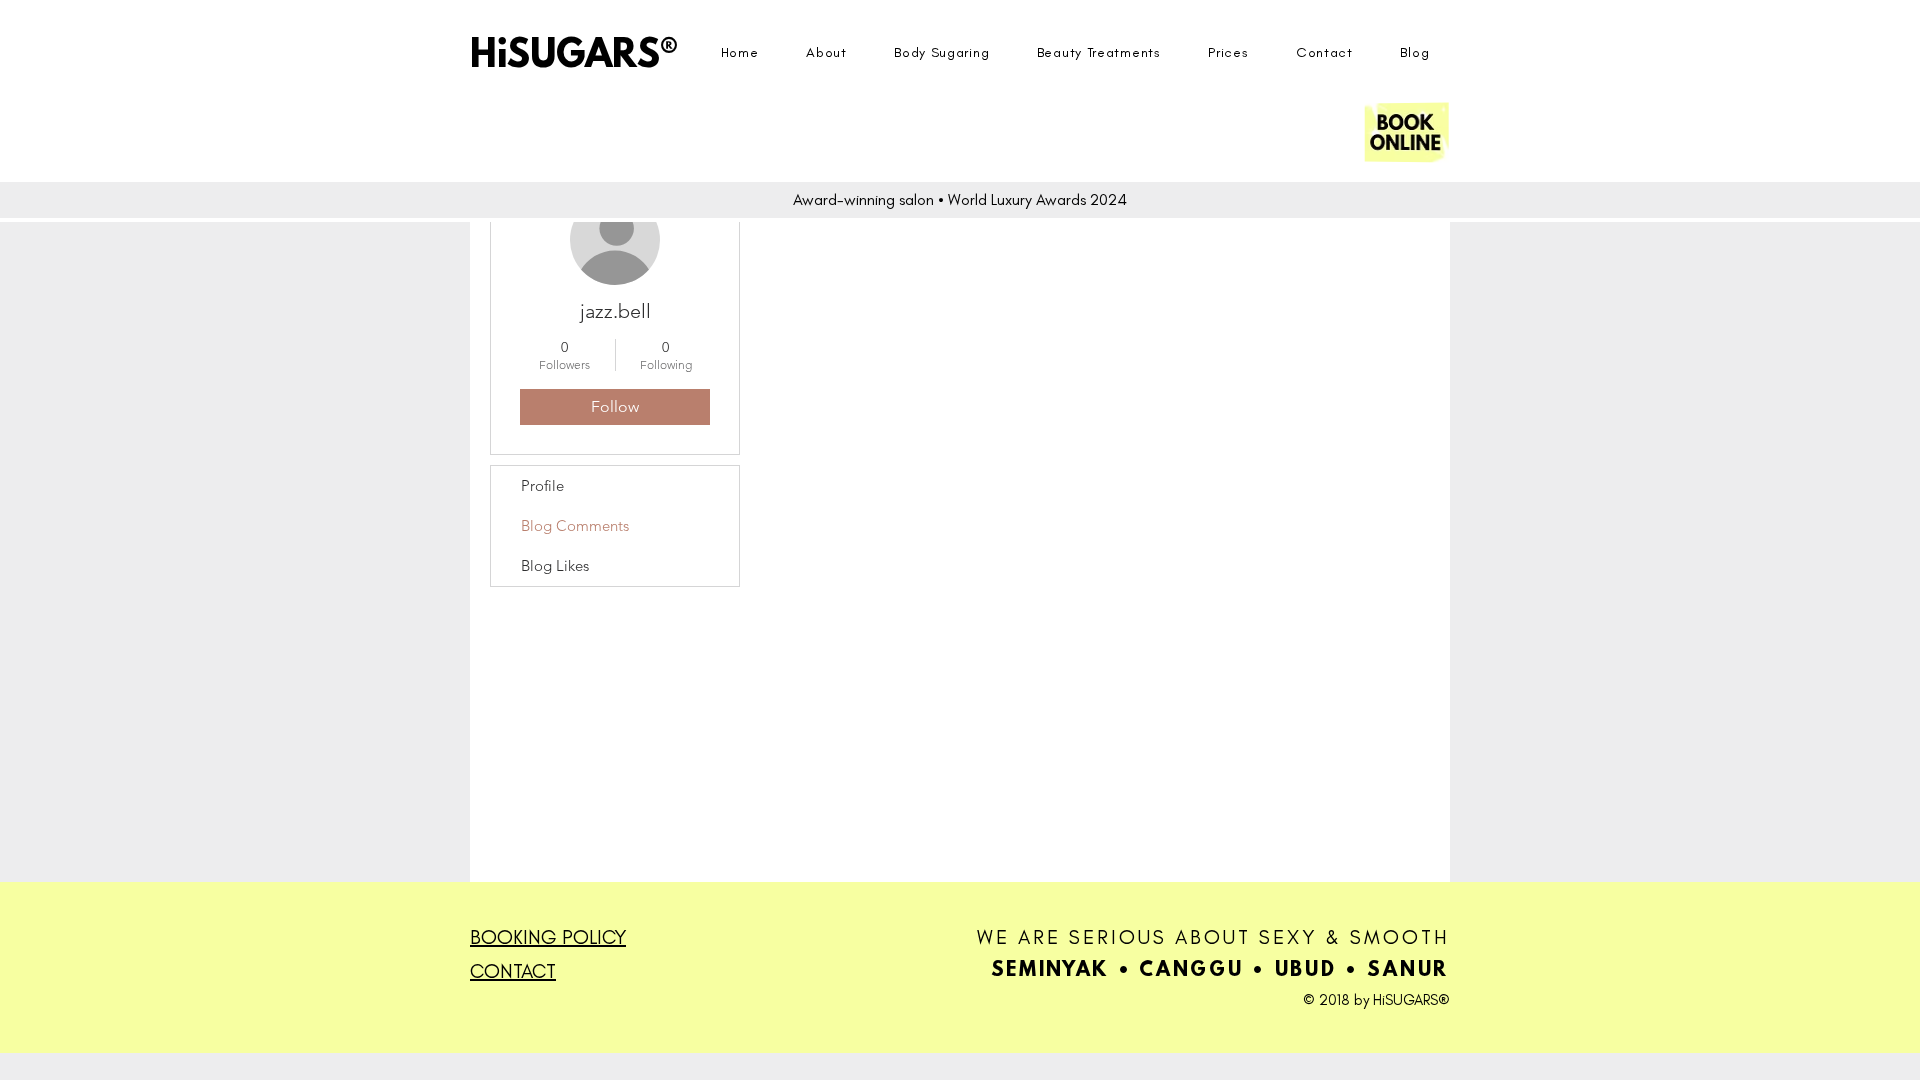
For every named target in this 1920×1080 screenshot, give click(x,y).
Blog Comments (575, 525)
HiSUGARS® (574, 57)
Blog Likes (555, 565)
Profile (542, 485)
